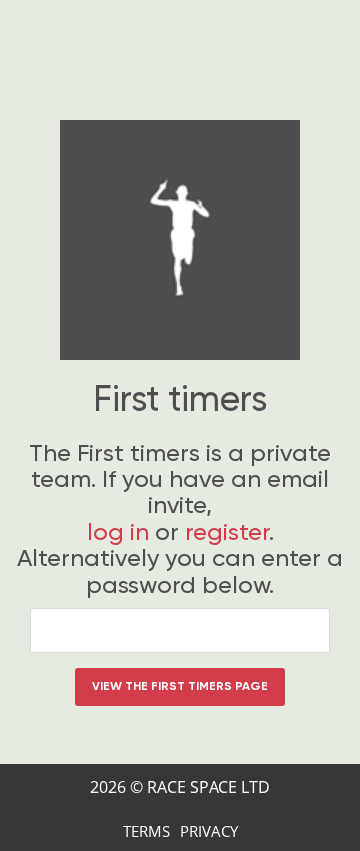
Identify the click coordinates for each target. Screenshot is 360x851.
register (227, 532)
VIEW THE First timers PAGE (180, 686)
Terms (146, 831)
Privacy (209, 831)
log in (118, 532)
